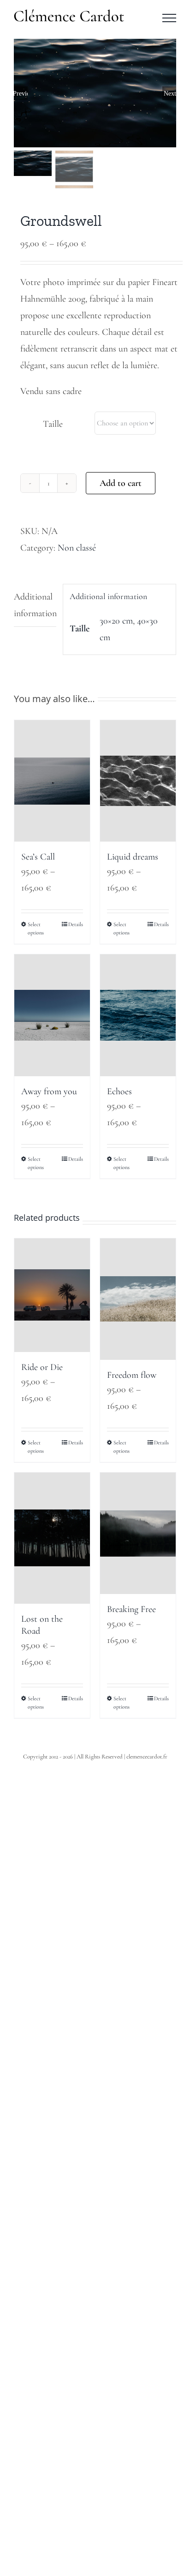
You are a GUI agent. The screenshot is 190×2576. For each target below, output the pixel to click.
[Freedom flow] (138, 1299)
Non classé (77, 548)
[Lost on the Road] (52, 1538)
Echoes (119, 1091)
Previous (21, 93)
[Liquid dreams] (138, 781)
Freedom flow (132, 1375)
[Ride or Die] (52, 1295)
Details (76, 924)
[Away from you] (52, 1015)
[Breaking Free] (138, 1533)
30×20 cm (116, 621)
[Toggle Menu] (169, 18)
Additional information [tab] (35, 605)
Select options (36, 928)
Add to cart (121, 483)
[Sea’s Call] (52, 781)
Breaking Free (131, 1609)
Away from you (49, 1091)
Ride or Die (42, 1367)
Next (170, 93)
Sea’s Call (38, 857)
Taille (53, 424)
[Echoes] (138, 1015)
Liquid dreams (133, 857)
